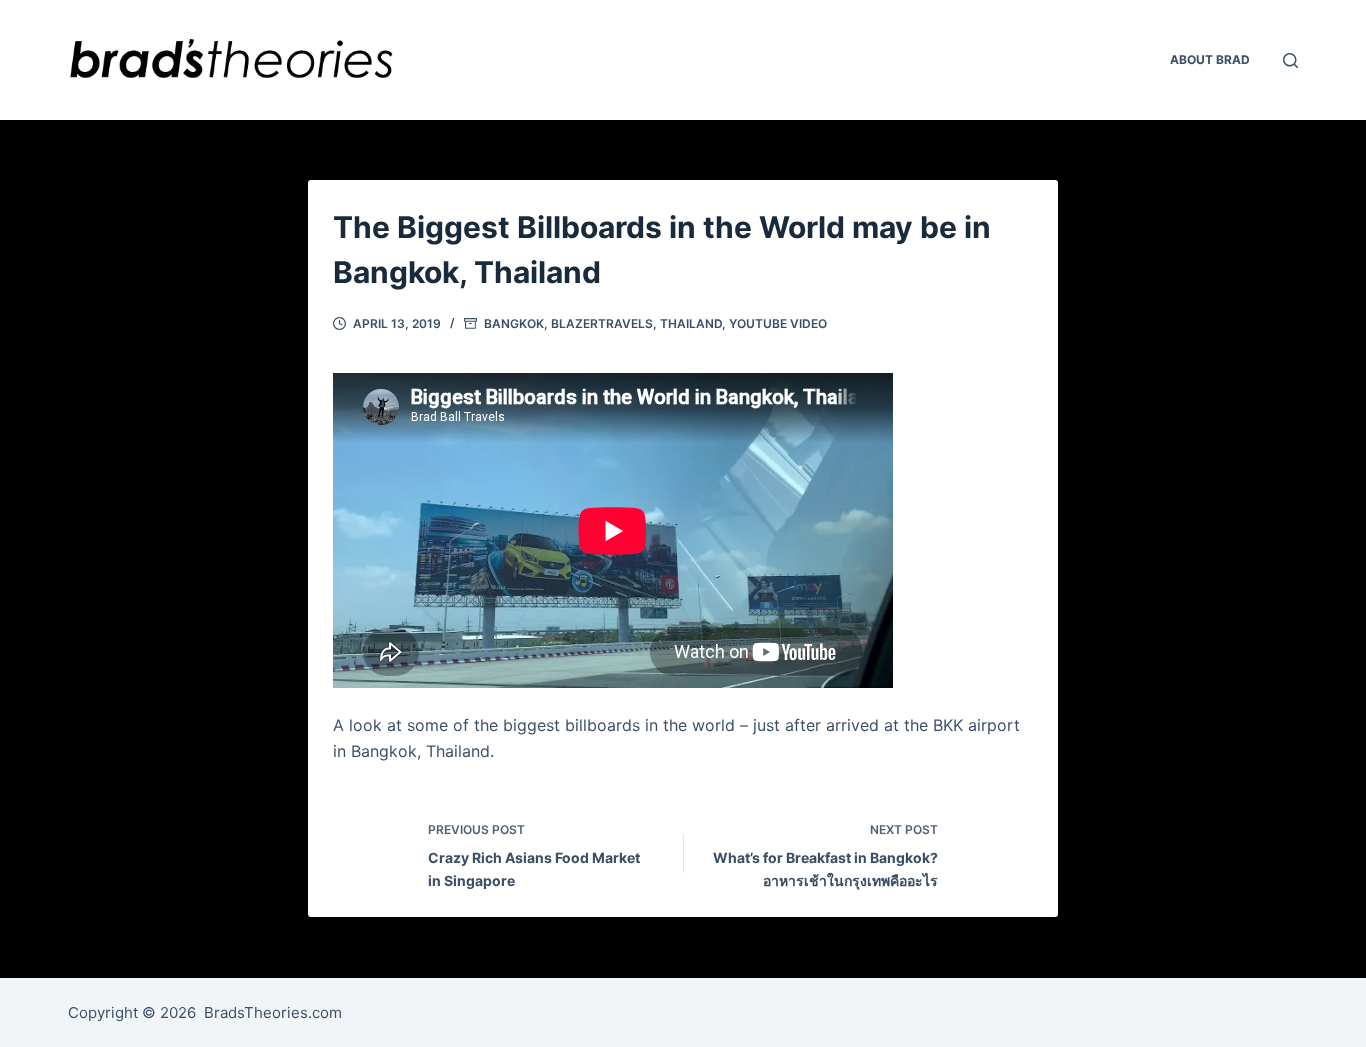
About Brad (1210, 59)
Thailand (691, 323)
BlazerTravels (602, 323)
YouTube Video (778, 323)
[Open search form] (1290, 60)
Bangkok (514, 323)
